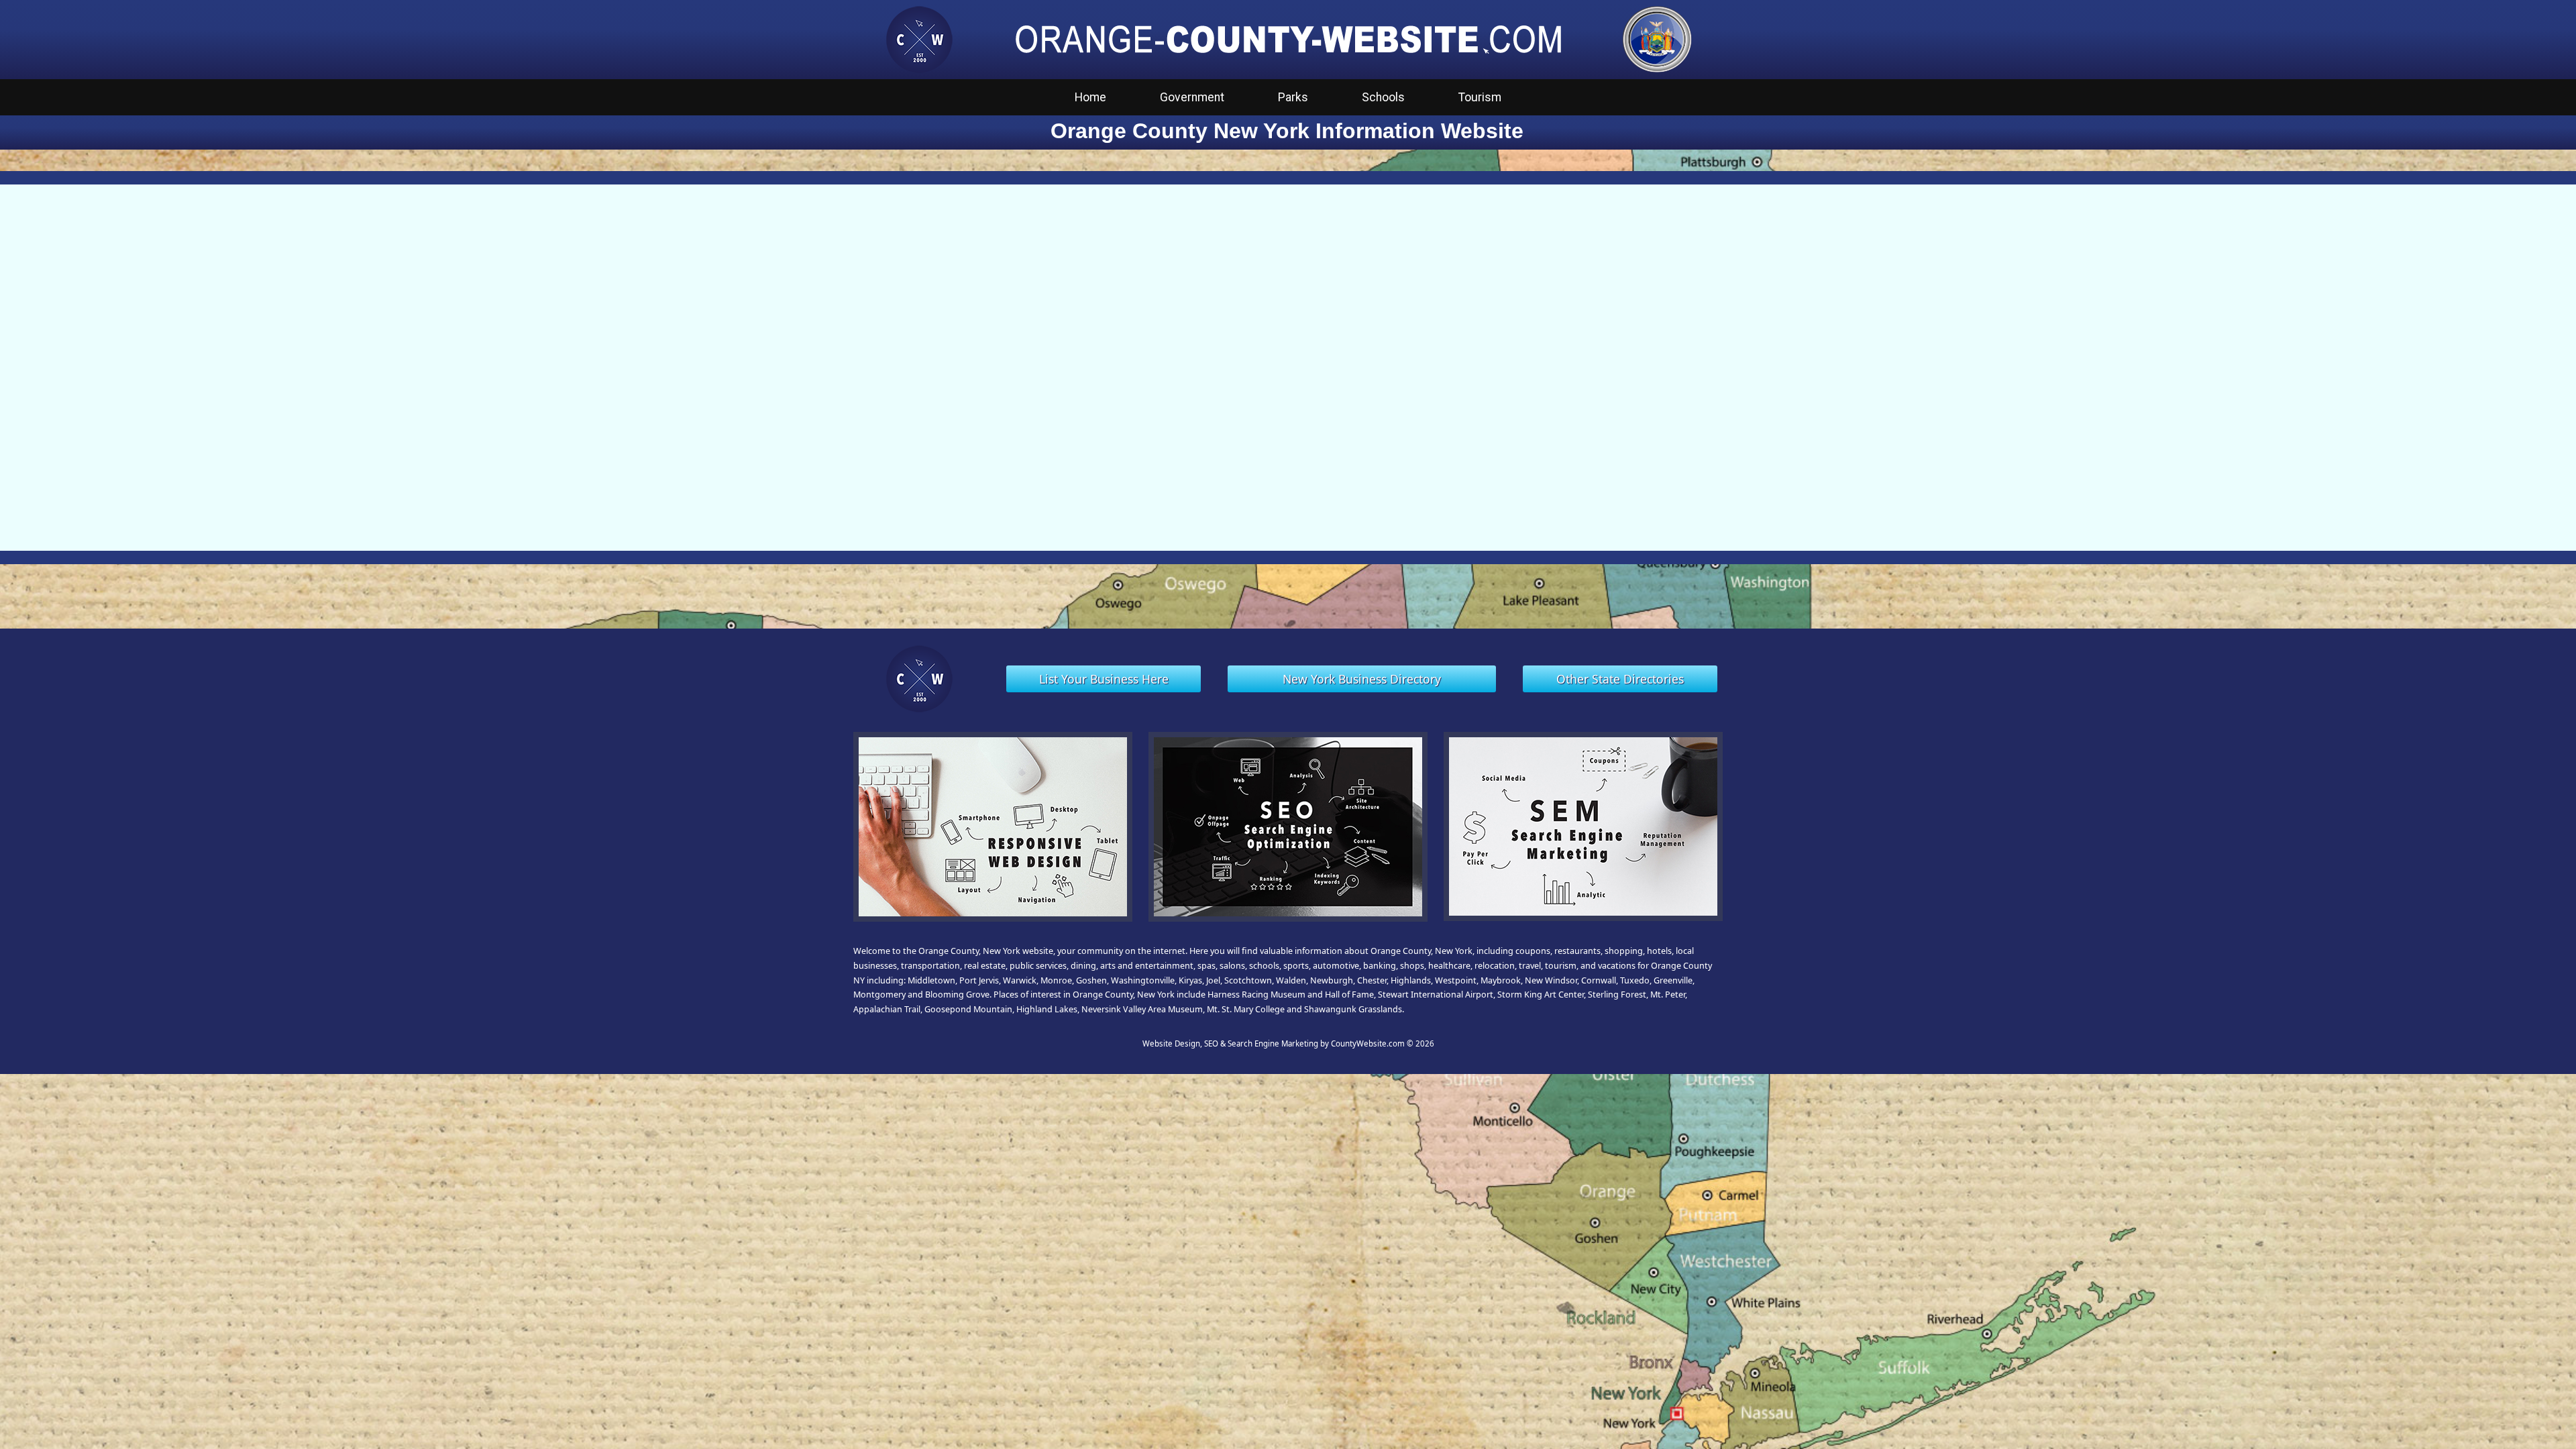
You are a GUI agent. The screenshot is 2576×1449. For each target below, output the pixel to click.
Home (1090, 97)
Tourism (1480, 97)
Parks (1293, 97)
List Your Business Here (1104, 679)
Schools (1383, 97)
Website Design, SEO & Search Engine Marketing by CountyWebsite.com (1274, 1043)
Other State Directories (1620, 679)
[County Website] (919, 38)
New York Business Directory (1362, 679)
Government (1192, 97)
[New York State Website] (1657, 38)
